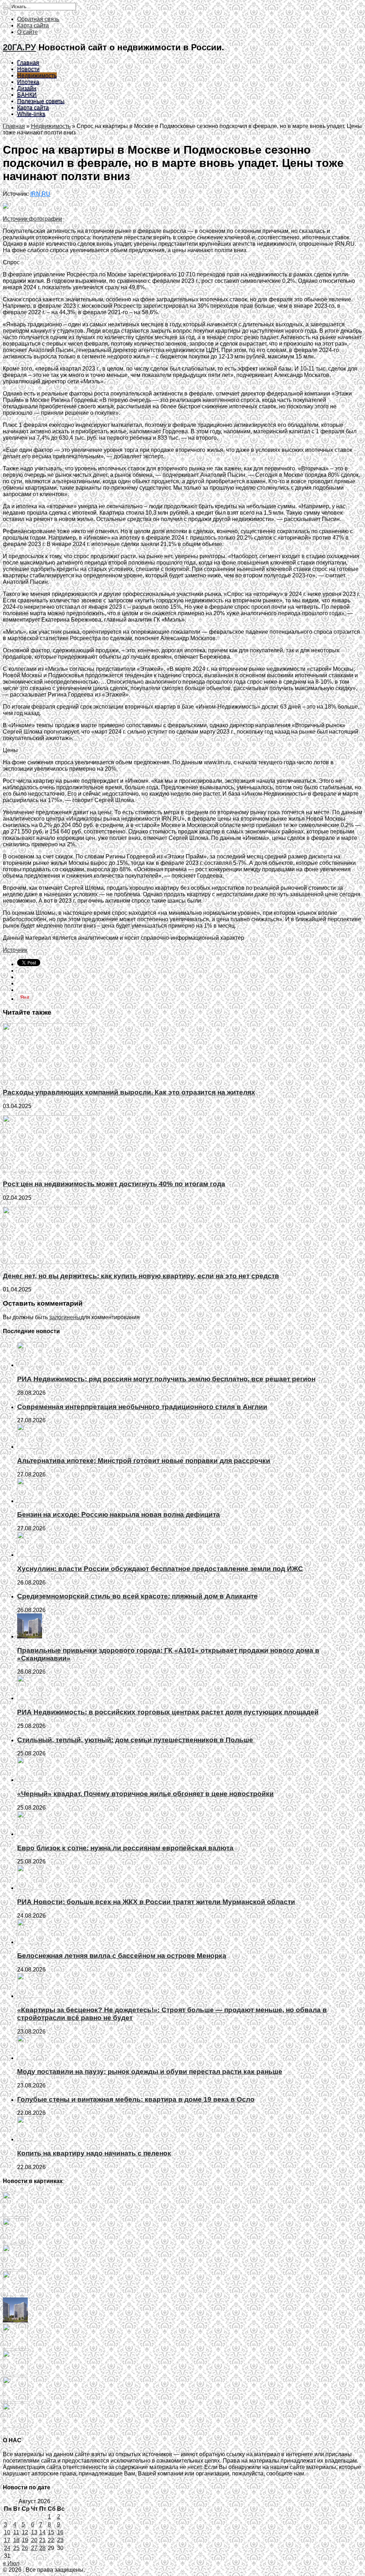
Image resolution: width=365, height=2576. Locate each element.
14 (42, 2532)
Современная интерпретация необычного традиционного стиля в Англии (142, 1407)
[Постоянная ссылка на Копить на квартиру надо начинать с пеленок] (30, 2139)
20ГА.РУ (19, 47)
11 (16, 2532)
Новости (28, 69)
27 (34, 2548)
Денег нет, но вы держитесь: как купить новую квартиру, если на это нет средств (141, 1276)
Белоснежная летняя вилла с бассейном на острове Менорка (122, 1956)
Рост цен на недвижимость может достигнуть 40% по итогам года (114, 1184)
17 (7, 2540)
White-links (31, 114)
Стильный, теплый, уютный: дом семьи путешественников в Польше (135, 1740)
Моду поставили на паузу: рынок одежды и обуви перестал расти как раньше (150, 2072)
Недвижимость (37, 75)
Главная (28, 63)
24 (7, 2548)
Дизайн (27, 88)
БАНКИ (27, 95)
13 (34, 2532)
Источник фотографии (32, 219)
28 (42, 2548)
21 (42, 2540)
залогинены (65, 1317)
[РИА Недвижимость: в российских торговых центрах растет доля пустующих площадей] (15, 2347)
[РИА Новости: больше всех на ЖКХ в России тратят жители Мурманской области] (15, 2426)
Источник (15, 950)
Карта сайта (33, 25)
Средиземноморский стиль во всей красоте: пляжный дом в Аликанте (137, 1596)
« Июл (11, 2563)
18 (16, 2540)
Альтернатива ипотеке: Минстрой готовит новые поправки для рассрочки (144, 1461)
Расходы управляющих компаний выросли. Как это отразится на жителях (129, 1092)
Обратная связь (38, 19)
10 (7, 2532)
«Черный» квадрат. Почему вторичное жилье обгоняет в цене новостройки (145, 1794)
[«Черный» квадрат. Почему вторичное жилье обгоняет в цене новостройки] (15, 2373)
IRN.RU (40, 194)
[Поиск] (6, 8)
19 (25, 2540)
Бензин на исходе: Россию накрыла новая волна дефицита (119, 1514)
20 (34, 2540)
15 (51, 2532)
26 (25, 2548)
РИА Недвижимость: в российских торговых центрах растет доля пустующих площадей (168, 1712)
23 (60, 2540)
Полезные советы (41, 101)
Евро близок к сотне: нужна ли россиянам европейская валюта (125, 1848)
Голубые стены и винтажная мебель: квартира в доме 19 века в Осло (136, 2099)
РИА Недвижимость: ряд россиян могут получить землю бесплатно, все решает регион (166, 1379)
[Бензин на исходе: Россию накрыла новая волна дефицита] (15, 2268)
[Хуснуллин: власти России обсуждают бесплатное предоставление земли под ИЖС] (15, 2294)
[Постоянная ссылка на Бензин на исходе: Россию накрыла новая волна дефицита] (30, 1501)
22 (51, 2540)
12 (25, 2532)
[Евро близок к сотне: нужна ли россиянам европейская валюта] (15, 2400)
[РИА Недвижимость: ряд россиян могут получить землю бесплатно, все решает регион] (15, 2215)
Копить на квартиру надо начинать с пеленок (94, 2153)
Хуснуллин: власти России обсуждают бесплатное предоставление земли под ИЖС (160, 1569)
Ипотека (28, 82)
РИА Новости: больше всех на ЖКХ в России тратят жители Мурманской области (156, 1902)
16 (60, 2532)
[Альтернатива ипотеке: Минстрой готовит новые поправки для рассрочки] (15, 2241)
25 (16, 2548)
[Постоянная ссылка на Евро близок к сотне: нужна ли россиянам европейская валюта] (30, 1834)
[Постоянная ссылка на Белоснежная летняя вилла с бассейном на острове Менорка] (30, 1942)
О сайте (27, 32)
